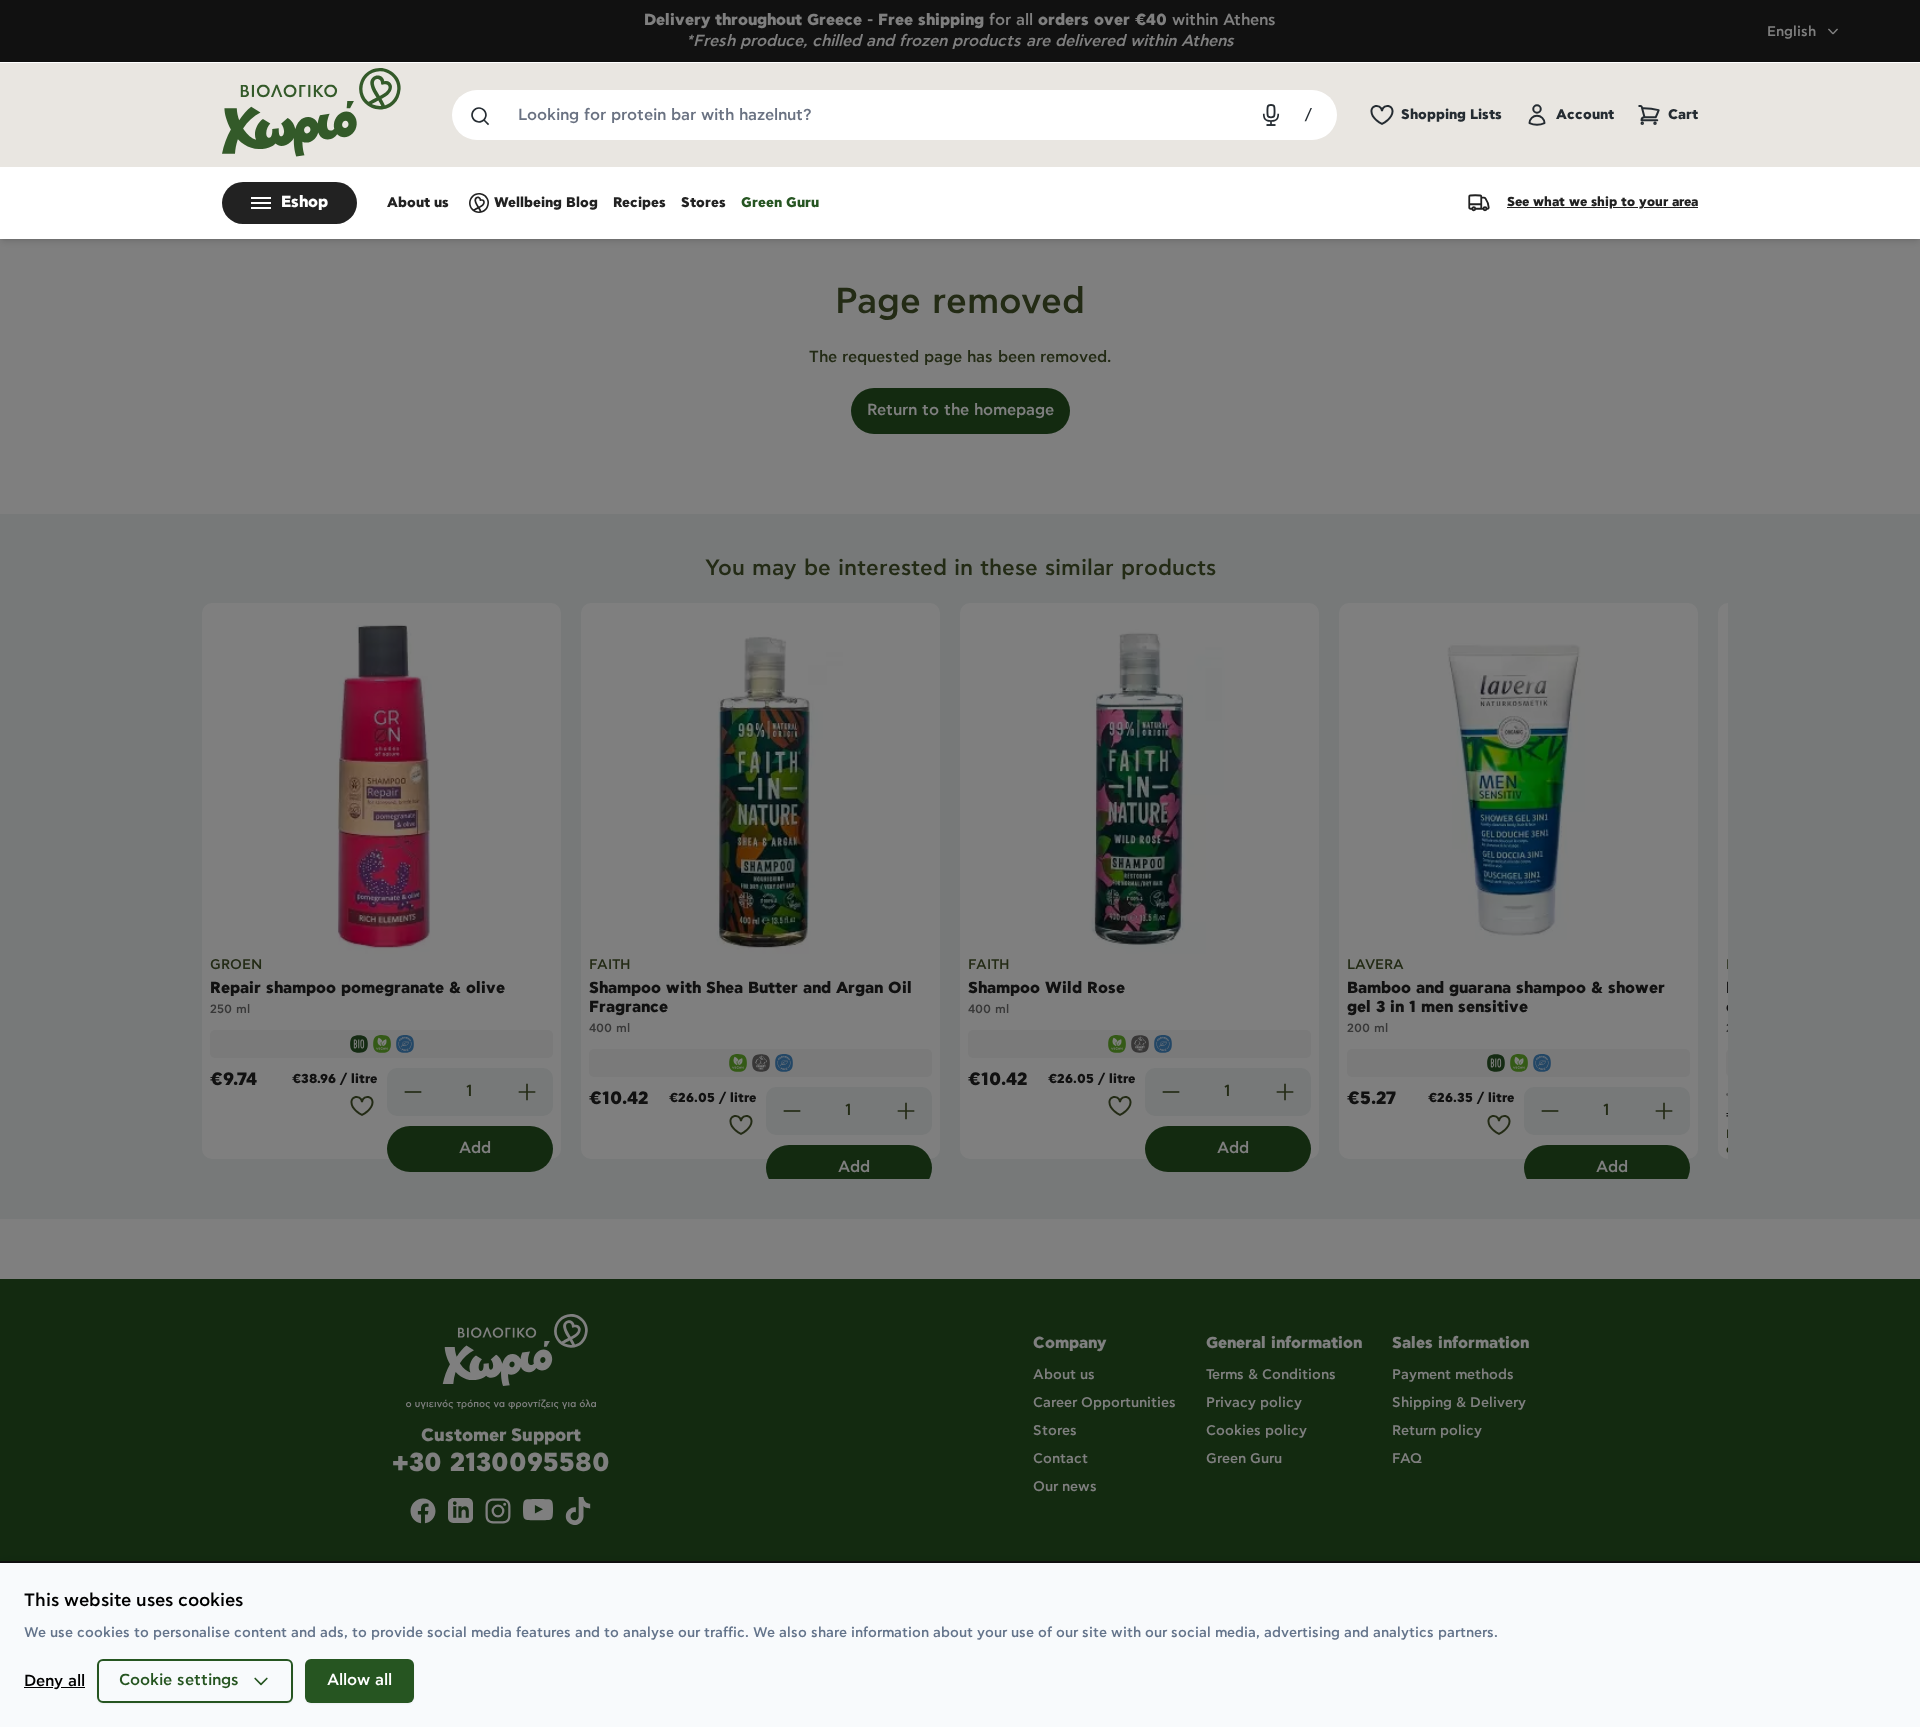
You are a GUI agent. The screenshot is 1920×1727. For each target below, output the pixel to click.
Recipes (639, 203)
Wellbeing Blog (546, 203)
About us (418, 203)
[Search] (479, 115)
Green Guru (780, 203)
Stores (703, 203)
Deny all (54, 1681)
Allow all (359, 1680)
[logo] (312, 112)
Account (1585, 115)
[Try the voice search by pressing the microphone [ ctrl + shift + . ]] (1271, 115)
